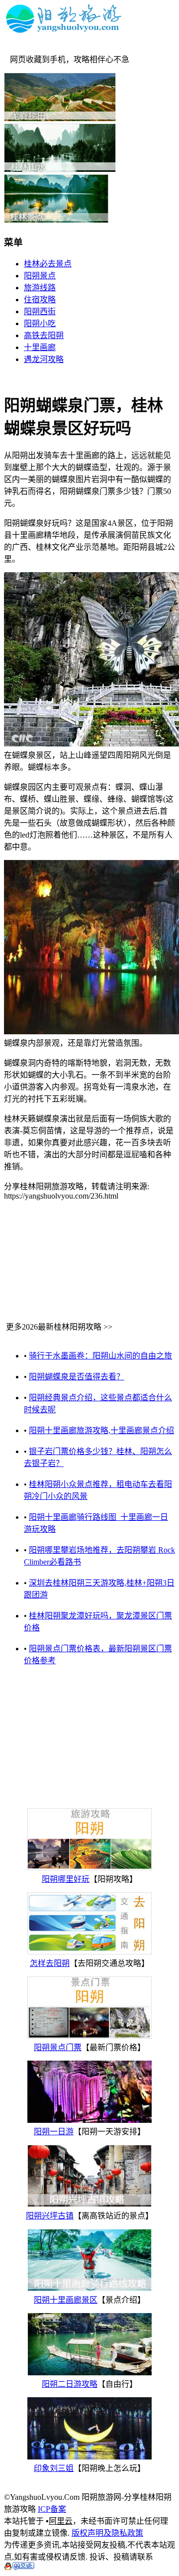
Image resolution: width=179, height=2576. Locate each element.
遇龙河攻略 (44, 359)
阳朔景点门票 (58, 2047)
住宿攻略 (40, 300)
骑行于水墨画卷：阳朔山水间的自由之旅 (100, 1356)
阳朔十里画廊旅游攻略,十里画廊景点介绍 (101, 1430)
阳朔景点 (40, 276)
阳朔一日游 (54, 2132)
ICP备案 (52, 2509)
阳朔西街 (40, 311)
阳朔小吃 (40, 323)
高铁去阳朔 (44, 335)
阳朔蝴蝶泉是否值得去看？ (77, 1377)
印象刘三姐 (54, 2468)
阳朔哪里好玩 (66, 1879)
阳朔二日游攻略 (70, 2384)
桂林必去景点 (48, 264)
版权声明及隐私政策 (107, 2533)
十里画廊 (40, 347)
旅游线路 (40, 288)
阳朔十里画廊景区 (66, 2300)
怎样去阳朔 (50, 1963)
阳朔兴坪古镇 (50, 2216)
